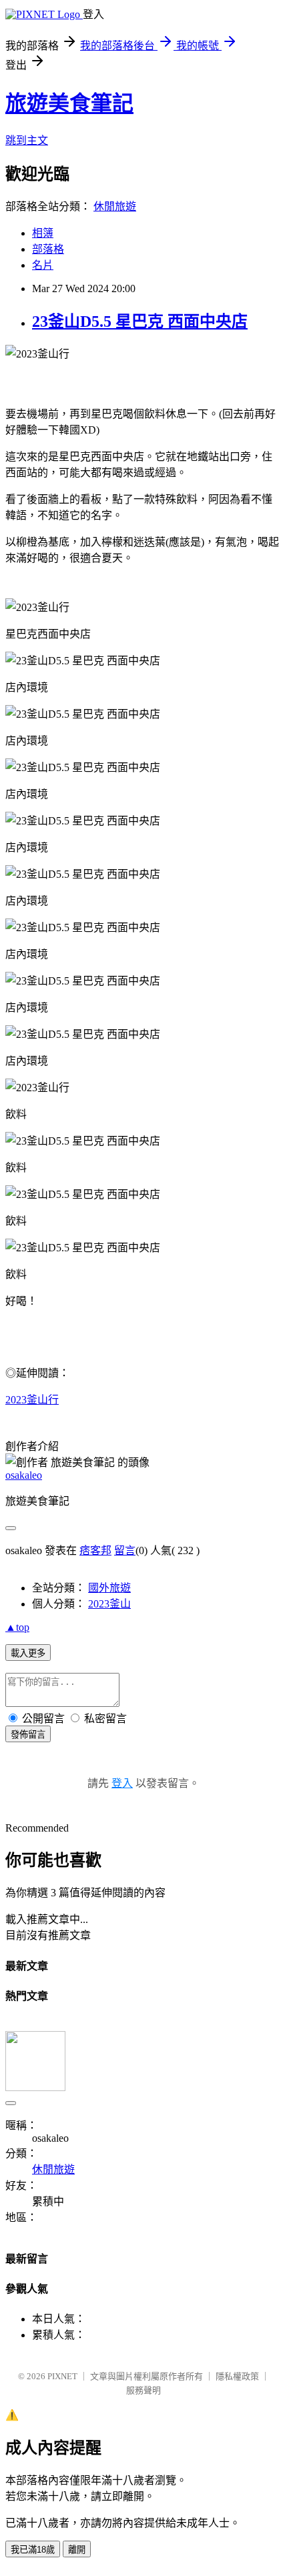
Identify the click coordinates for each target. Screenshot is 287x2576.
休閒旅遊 (115, 206)
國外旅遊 (109, 1588)
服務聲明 (143, 2390)
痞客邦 (95, 1550)
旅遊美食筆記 (69, 103)
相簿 (43, 233)
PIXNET (62, 2376)
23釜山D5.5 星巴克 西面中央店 (140, 321)
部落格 (48, 249)
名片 (43, 265)
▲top (17, 1627)
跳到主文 (27, 140)
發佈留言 (28, 1735)
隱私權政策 (237, 2376)
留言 (125, 1550)
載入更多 (28, 1653)
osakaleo (24, 1475)
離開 (77, 2550)
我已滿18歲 (33, 2550)
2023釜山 (109, 1604)
